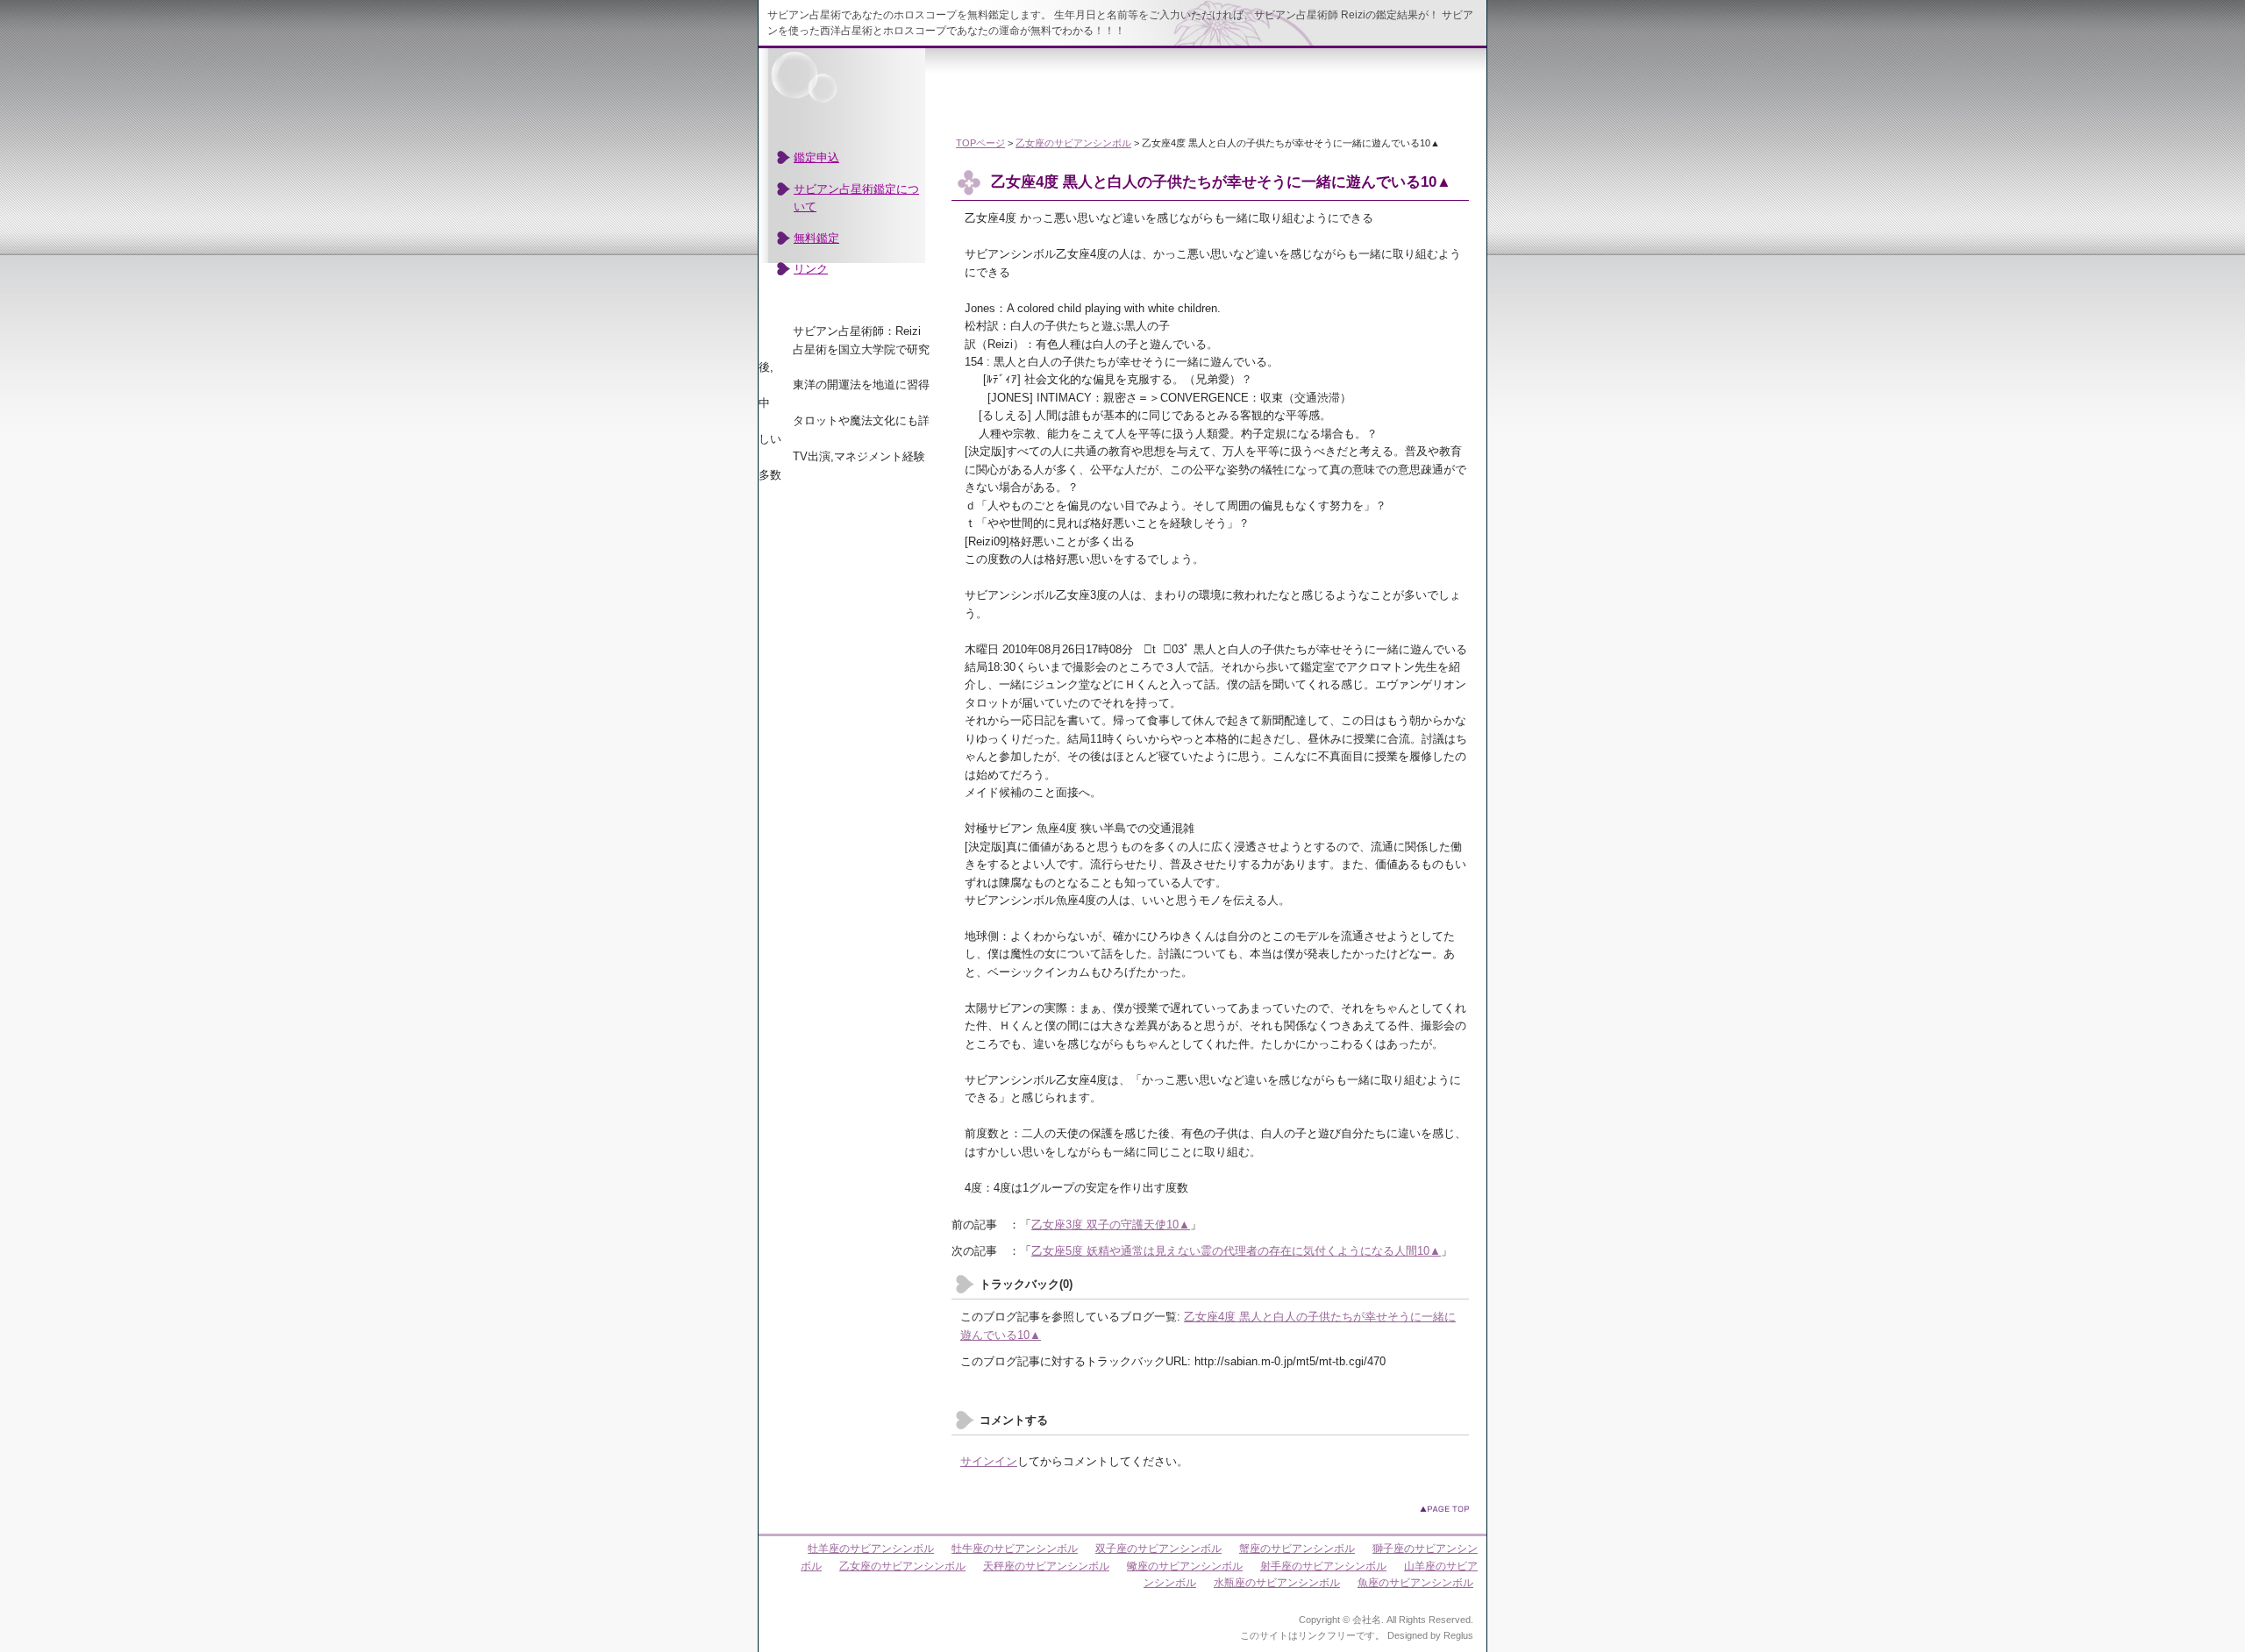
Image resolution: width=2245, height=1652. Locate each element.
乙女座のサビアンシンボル (1073, 143)
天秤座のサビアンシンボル (1046, 1566)
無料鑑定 (816, 238)
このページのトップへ (1444, 1509)
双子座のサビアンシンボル (1158, 1549)
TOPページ (980, 143)
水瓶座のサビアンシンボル (1277, 1583)
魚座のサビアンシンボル (1415, 1583)
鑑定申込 (816, 157)
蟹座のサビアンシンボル (1297, 1549)
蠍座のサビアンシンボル (1185, 1566)
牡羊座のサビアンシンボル (871, 1549)
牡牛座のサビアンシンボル (1015, 1549)
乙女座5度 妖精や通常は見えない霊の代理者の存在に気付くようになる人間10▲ (1236, 1251)
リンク (811, 269)
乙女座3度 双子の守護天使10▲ (1111, 1225)
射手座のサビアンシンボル (1323, 1566)
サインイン (989, 1461)
